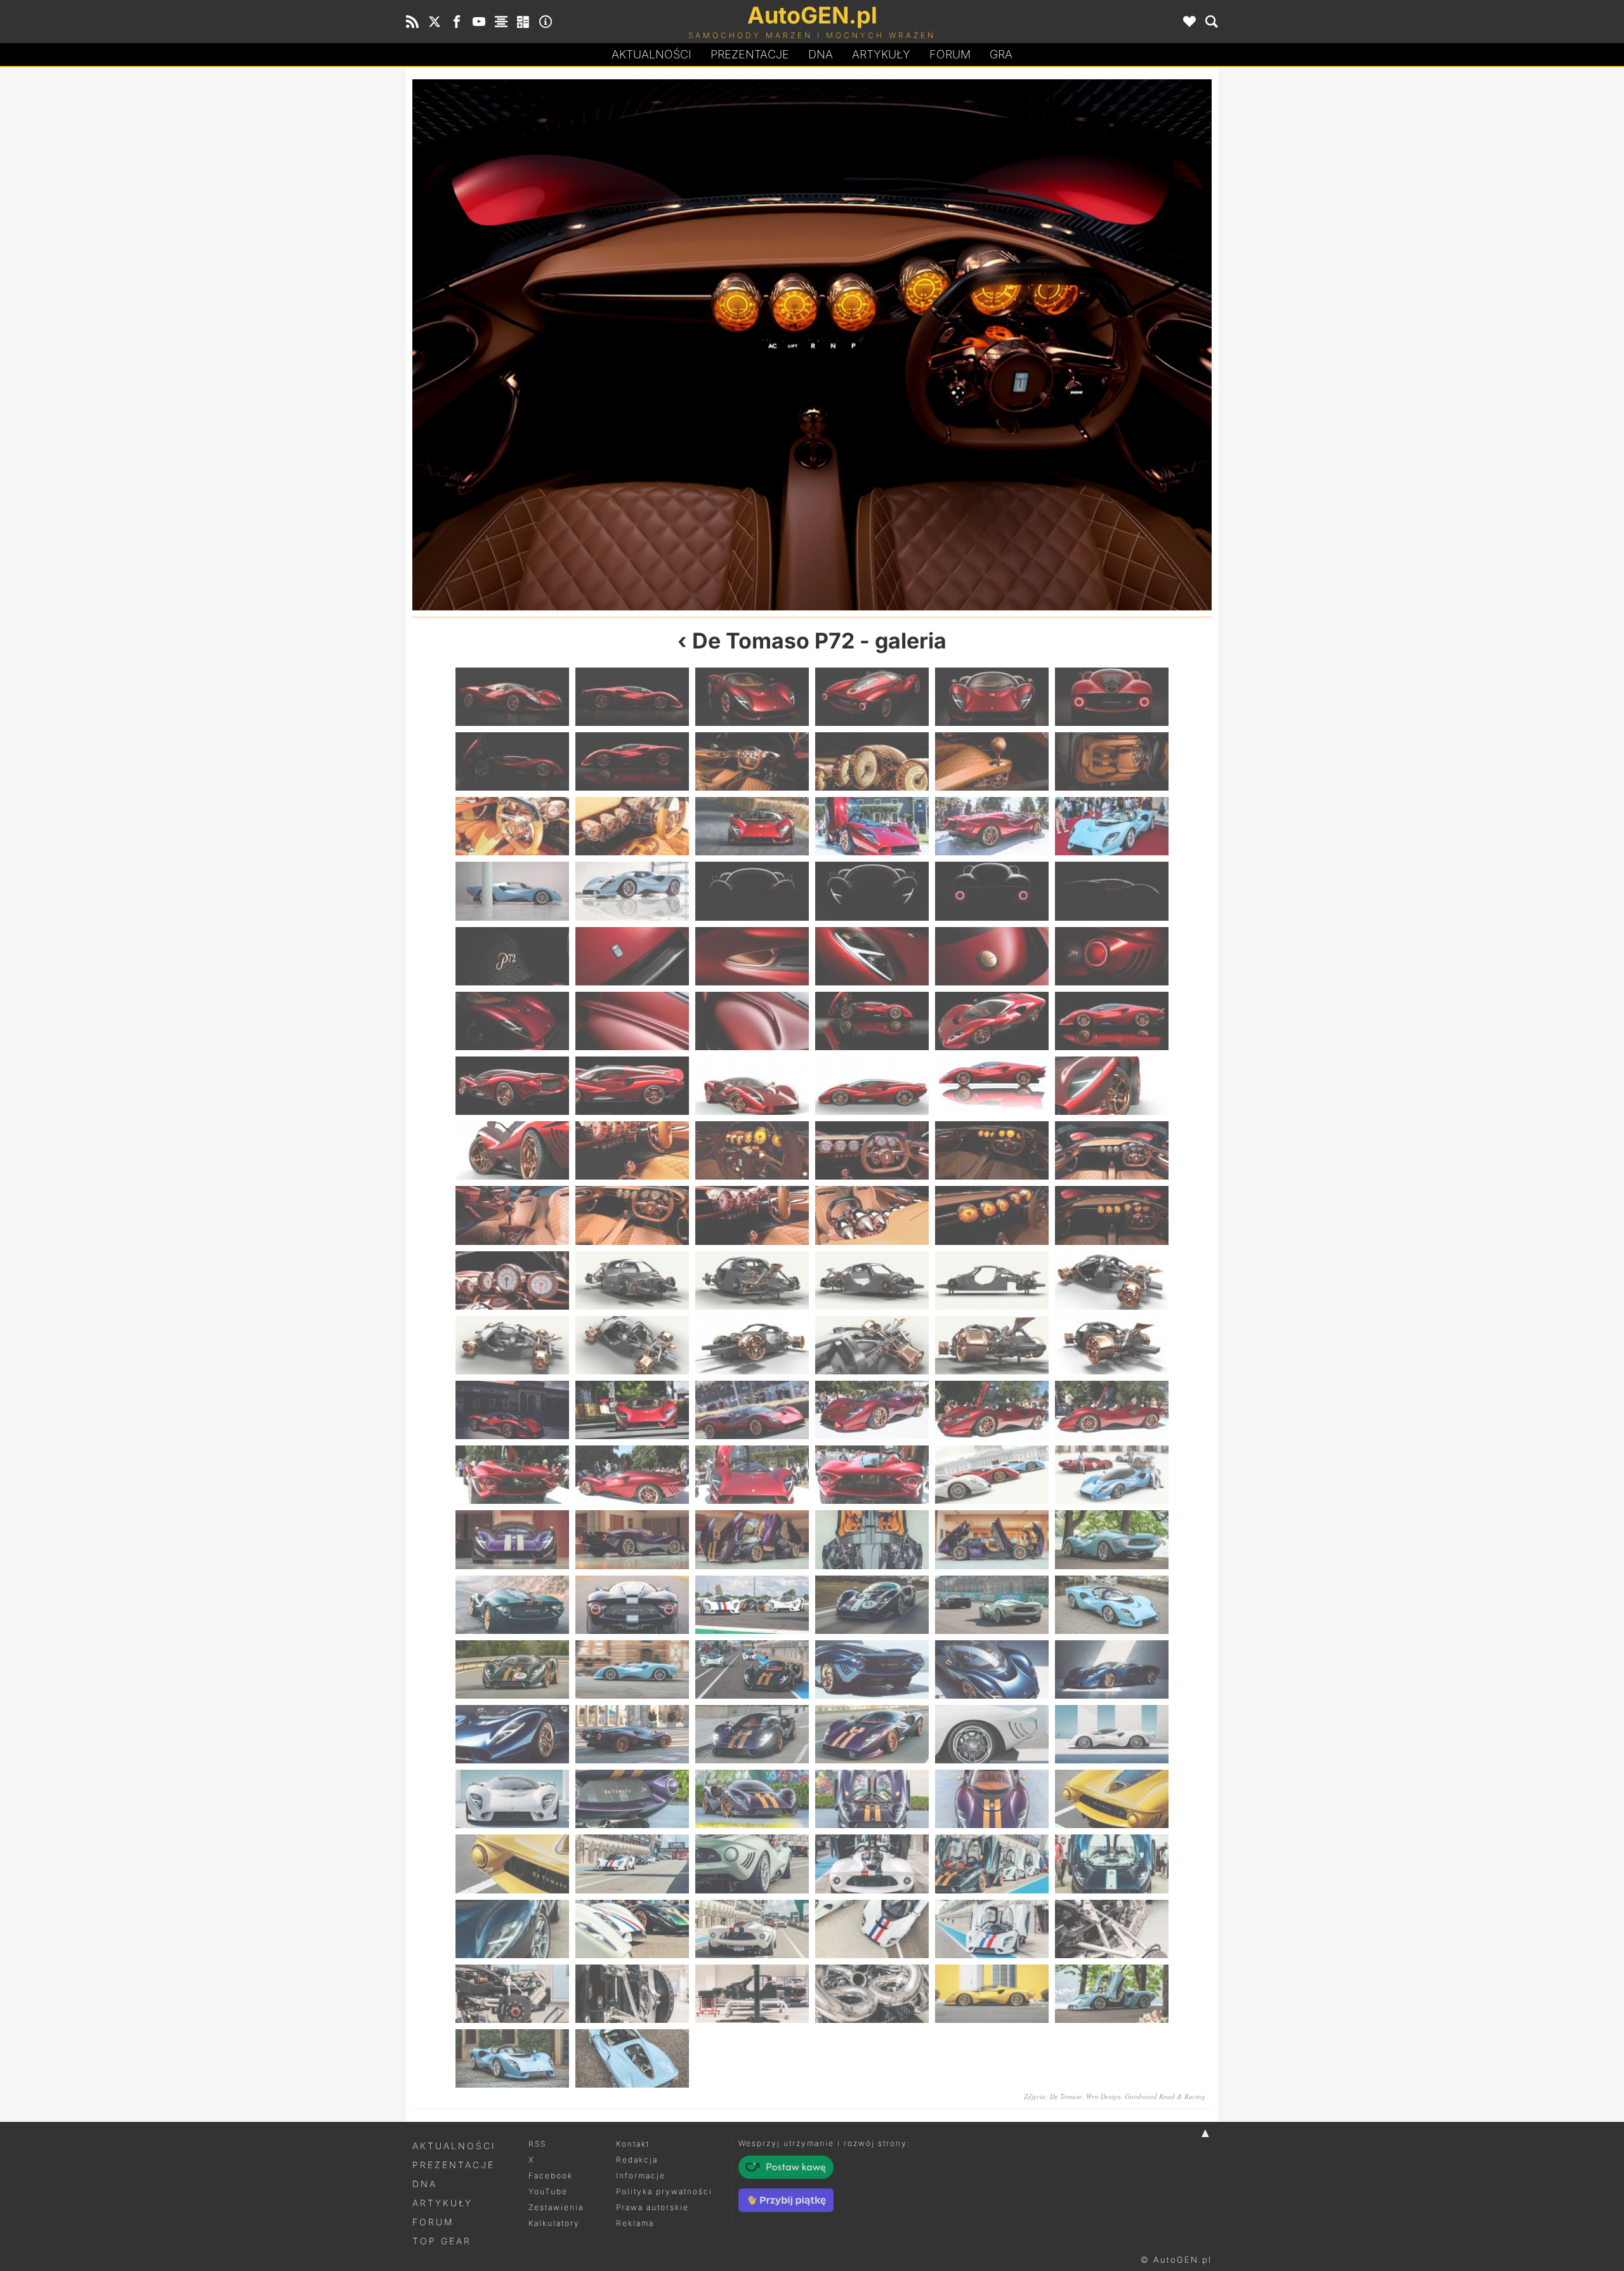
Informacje (641, 2176)
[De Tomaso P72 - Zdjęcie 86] (632, 1605)
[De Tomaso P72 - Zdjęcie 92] (632, 1669)
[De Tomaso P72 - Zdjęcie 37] (512, 1086)
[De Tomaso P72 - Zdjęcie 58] (872, 1280)
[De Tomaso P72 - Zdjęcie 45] (752, 1150)
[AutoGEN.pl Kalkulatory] (523, 22)
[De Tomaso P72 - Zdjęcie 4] (872, 697)
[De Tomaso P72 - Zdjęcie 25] (512, 956)
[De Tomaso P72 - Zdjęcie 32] (632, 1021)
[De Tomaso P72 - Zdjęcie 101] (992, 1734)
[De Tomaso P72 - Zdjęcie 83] (992, 1539)
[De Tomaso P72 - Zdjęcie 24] (1112, 891)
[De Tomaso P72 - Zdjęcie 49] (512, 1215)
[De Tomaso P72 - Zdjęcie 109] (512, 1864)
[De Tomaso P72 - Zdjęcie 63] (752, 1345)
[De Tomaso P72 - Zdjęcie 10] (872, 761)
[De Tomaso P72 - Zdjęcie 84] (1112, 1539)
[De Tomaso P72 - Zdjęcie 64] (872, 1345)
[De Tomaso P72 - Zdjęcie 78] (1112, 1475)
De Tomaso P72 (773, 641)
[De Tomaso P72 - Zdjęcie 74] (632, 1475)
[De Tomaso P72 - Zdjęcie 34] (872, 1021)
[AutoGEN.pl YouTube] (479, 22)
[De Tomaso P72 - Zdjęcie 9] (752, 761)
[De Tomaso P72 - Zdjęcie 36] (1112, 1021)
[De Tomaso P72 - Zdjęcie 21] (752, 891)
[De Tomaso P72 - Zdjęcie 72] (1112, 1410)
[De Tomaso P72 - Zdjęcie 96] (1112, 1669)
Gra (1001, 54)
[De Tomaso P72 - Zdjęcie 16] (872, 826)
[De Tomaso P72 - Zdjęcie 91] (512, 1669)
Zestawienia (556, 2207)
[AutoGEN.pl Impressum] (546, 22)
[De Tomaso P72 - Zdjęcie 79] (512, 1539)
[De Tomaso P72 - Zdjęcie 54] (1112, 1215)
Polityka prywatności (664, 2191)
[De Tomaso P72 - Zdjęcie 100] (872, 1734)
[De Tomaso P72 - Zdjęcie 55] (1012, 345)
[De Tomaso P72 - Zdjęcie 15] (752, 826)
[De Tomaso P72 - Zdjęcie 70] (872, 1410)
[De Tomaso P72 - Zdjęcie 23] (992, 891)
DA (821, 54)
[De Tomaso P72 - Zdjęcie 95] (992, 1669)
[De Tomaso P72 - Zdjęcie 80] (632, 1539)
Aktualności (652, 54)
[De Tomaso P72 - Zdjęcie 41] (992, 1086)
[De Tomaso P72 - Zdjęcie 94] (872, 1669)
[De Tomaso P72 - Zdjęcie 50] (632, 1215)
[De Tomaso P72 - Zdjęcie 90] (1112, 1605)
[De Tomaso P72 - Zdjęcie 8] (632, 761)
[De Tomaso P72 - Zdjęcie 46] (872, 1150)
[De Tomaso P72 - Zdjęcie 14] (632, 826)
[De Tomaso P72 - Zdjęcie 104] (632, 1799)
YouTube (548, 2191)
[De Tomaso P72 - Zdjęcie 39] (752, 1086)
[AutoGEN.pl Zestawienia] (501, 22)
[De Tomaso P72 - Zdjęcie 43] (512, 1150)
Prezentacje (750, 54)
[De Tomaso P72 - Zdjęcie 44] (632, 1150)
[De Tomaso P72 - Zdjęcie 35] (992, 1021)
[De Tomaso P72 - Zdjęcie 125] (992, 1994)
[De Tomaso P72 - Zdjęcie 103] (512, 1799)
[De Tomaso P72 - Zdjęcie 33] (752, 1021)
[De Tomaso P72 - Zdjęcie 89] (992, 1605)
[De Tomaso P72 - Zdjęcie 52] (872, 1215)
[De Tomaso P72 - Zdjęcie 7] (512, 761)
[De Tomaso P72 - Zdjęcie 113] (992, 1864)
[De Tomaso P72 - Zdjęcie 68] (632, 1410)
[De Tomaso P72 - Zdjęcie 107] (992, 1799)
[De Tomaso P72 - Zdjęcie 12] (1112, 761)
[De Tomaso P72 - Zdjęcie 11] (992, 761)
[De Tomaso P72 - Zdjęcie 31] (512, 1021)
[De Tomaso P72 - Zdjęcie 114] (1112, 1864)
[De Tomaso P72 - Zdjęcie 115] (512, 1929)
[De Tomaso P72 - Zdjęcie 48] (1112, 1150)
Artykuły (881, 54)
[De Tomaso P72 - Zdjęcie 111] (752, 1864)
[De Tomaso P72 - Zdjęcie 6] (1112, 697)
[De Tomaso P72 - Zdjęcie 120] (1112, 1929)
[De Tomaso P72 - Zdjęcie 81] (752, 1539)
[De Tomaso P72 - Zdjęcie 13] (512, 826)
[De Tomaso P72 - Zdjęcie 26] (632, 956)
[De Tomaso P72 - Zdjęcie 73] (512, 1475)
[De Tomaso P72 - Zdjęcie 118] (872, 1929)
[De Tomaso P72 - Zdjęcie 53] (612, 345)
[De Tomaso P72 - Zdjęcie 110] (632, 1864)
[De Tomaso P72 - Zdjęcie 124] (872, 1994)
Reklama (635, 2223)
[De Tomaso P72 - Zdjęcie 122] (632, 1994)
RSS (537, 2144)
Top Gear (442, 2241)
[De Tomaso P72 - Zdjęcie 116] (632, 1929)
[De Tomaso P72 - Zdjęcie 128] (632, 2058)
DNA (425, 2184)
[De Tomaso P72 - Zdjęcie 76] (872, 1475)
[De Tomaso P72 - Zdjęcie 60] (1112, 1280)
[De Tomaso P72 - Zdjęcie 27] (752, 956)
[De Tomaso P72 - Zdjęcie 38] (632, 1086)
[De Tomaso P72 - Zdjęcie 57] (752, 1280)
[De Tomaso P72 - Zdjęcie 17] (992, 826)
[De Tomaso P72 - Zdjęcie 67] (512, 1410)
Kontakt (633, 2144)
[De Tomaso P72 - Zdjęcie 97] (512, 1734)
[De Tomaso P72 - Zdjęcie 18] (1112, 826)
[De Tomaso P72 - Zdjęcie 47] (992, 1150)
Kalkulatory (554, 2223)
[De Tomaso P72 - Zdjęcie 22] (872, 891)
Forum (950, 54)
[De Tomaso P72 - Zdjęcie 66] (1112, 1345)
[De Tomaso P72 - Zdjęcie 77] (992, 1475)
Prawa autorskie (652, 2207)
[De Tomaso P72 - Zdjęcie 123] (752, 1994)
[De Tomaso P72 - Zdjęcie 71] (992, 1410)
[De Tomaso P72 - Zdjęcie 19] (512, 891)
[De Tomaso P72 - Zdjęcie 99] (752, 1734)
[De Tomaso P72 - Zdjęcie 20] (632, 891)
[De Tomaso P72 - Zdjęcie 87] (752, 1605)
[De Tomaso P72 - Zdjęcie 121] (512, 1994)
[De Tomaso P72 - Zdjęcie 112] (872, 1864)
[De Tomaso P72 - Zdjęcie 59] (992, 1280)
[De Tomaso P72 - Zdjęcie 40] (872, 1086)
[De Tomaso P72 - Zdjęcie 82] (872, 1539)
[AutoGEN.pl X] (435, 22)
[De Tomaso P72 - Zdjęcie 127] (512, 2058)
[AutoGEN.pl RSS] (412, 22)
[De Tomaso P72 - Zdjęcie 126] (1112, 1994)
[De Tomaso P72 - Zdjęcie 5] (992, 697)
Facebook (551, 2176)
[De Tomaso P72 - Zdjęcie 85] (512, 1605)
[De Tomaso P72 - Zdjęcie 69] (752, 1410)
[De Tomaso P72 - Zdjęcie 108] (1112, 1799)
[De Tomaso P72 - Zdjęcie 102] (1112, 1734)
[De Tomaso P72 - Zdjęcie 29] (992, 956)
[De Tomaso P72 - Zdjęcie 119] (992, 1929)
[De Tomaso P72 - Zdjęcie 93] (752, 1669)
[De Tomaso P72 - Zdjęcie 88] (872, 1605)
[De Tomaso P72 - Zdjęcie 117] (752, 1929)
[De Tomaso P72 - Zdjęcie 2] (632, 697)
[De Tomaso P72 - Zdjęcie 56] (632, 1280)
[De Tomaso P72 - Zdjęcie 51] (752, 1215)
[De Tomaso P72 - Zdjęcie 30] (1112, 956)
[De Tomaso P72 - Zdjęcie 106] (872, 1799)
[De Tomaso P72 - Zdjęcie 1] (512, 697)
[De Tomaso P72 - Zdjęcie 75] (752, 1475)
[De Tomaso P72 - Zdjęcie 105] (752, 1799)
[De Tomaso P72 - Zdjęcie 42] (1112, 1086)
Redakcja (637, 2160)
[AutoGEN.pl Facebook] (457, 22)
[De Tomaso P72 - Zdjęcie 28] (872, 956)
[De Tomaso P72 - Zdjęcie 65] (992, 1345)
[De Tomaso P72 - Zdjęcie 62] (632, 1345)
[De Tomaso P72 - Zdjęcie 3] (752, 697)
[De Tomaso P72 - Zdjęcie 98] (632, 1734)
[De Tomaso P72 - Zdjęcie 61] (512, 1345)
